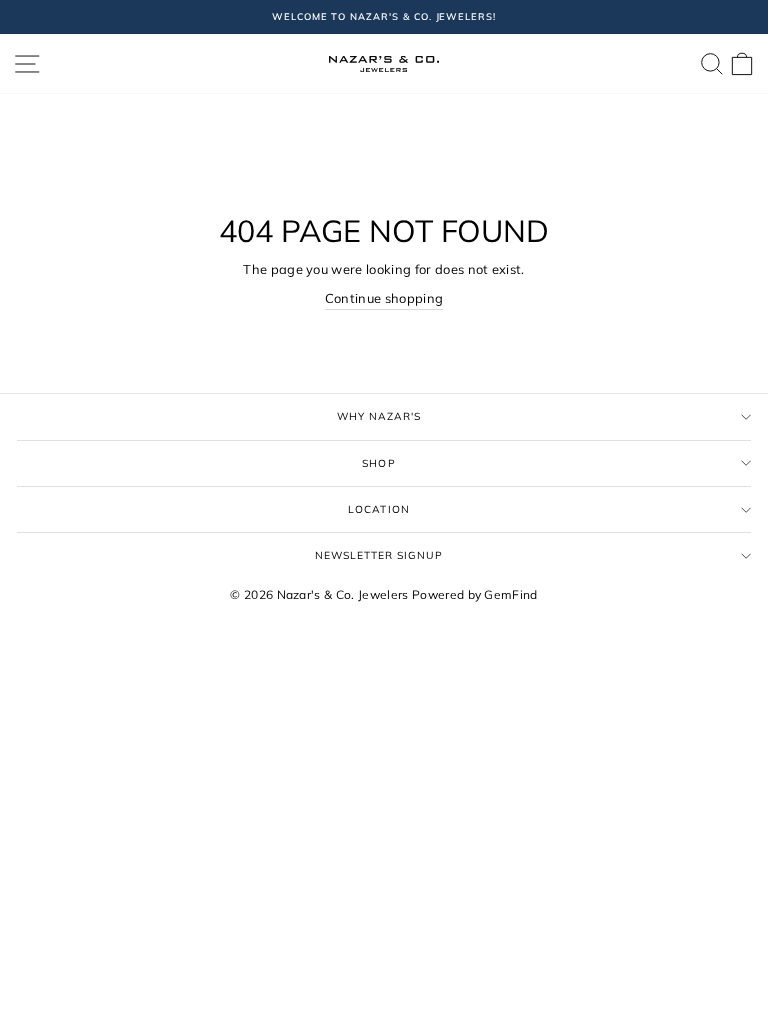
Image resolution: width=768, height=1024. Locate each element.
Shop (378, 463)
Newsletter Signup (379, 555)
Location (378, 509)
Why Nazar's (379, 416)
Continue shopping (384, 298)
